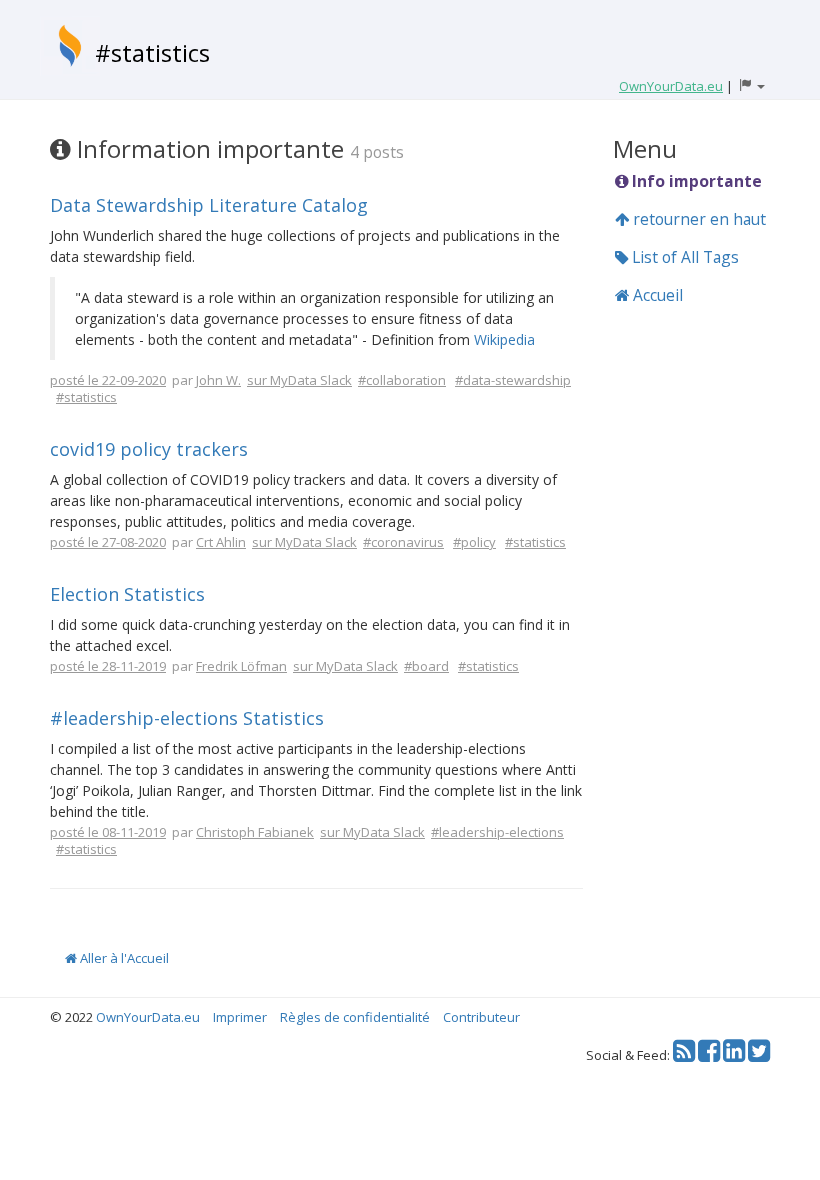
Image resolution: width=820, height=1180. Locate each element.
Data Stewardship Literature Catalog (209, 205)
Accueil (656, 295)
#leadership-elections (497, 832)
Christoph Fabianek (255, 832)
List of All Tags (683, 257)
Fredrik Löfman (241, 666)
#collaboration (402, 380)
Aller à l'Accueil (123, 958)
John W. (218, 380)
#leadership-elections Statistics (187, 718)
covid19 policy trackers (149, 449)
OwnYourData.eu (148, 1017)
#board (426, 666)
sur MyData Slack (299, 380)
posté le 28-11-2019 (108, 666)
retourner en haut (697, 219)
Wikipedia (504, 339)
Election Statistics (127, 594)
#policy (474, 542)
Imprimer (240, 1017)
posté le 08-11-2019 (108, 832)
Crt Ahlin (221, 542)
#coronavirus (403, 542)
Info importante (695, 181)
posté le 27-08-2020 (108, 542)
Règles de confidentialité (355, 1017)
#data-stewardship (513, 380)
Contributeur (481, 1017)
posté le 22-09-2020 (108, 380)
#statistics (152, 52)
